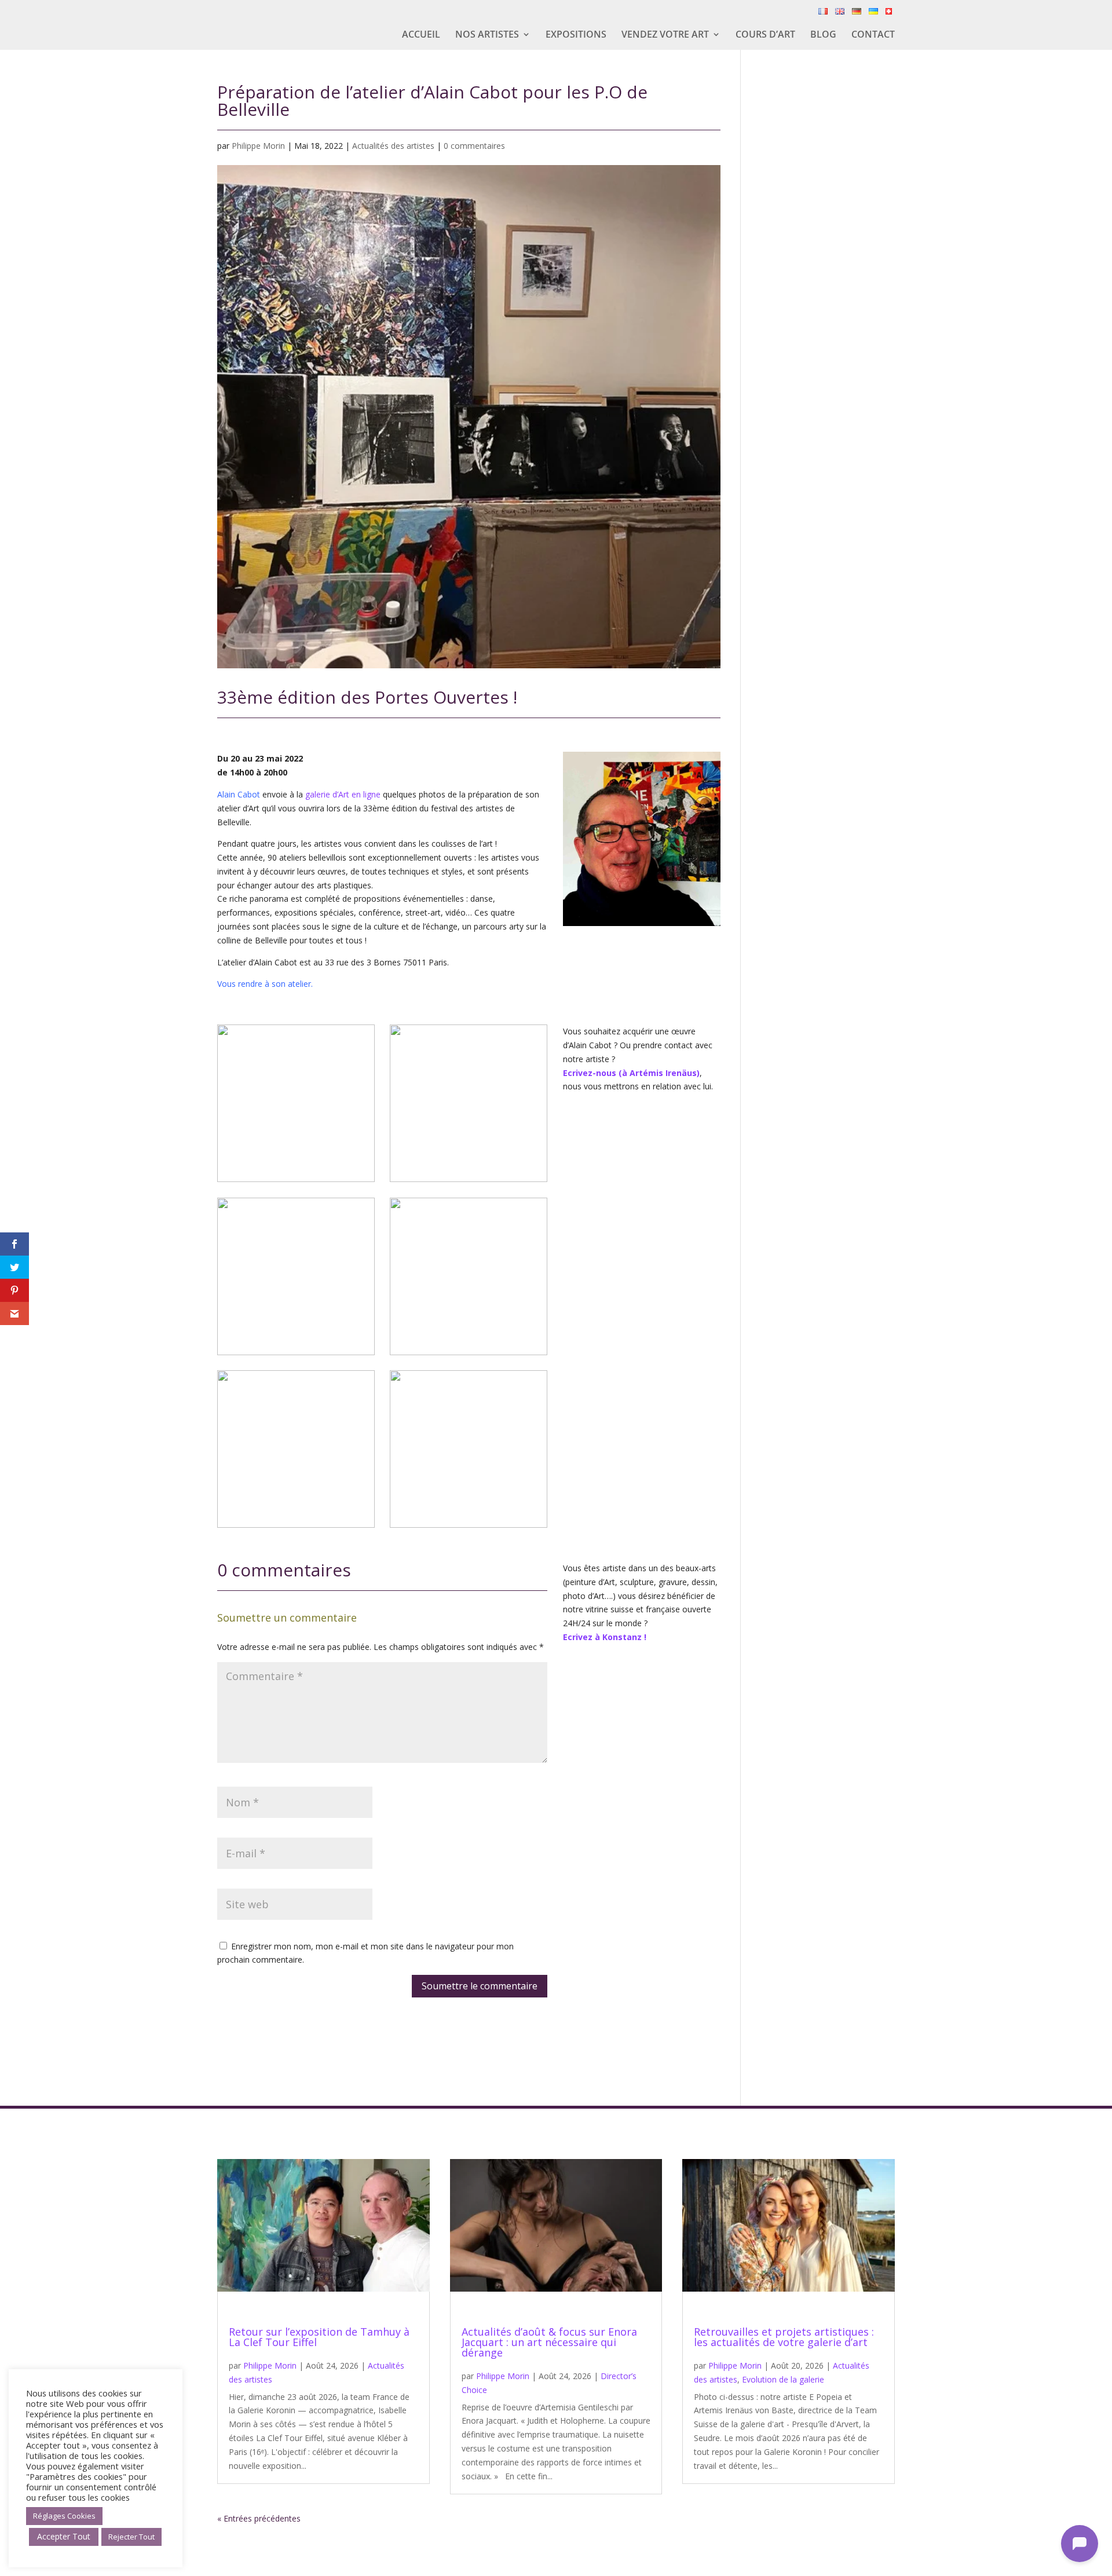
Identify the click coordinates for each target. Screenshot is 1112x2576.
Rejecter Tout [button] (131, 2537)
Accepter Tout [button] (64, 2536)
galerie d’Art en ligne (343, 794)
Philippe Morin (258, 146)
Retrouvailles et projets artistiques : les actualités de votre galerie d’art (784, 2337)
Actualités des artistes (393, 146)
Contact (873, 35)
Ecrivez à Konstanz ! (605, 1637)
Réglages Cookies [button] (64, 2516)
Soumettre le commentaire (480, 1986)
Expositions (576, 35)
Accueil (421, 35)
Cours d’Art (765, 35)
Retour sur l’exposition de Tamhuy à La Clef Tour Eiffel (319, 2337)
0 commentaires (474, 146)
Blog (823, 35)
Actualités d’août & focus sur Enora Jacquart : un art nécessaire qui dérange (549, 2342)
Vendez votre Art (665, 35)
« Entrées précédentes (259, 2518)
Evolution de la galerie (783, 2379)
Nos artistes (487, 35)
